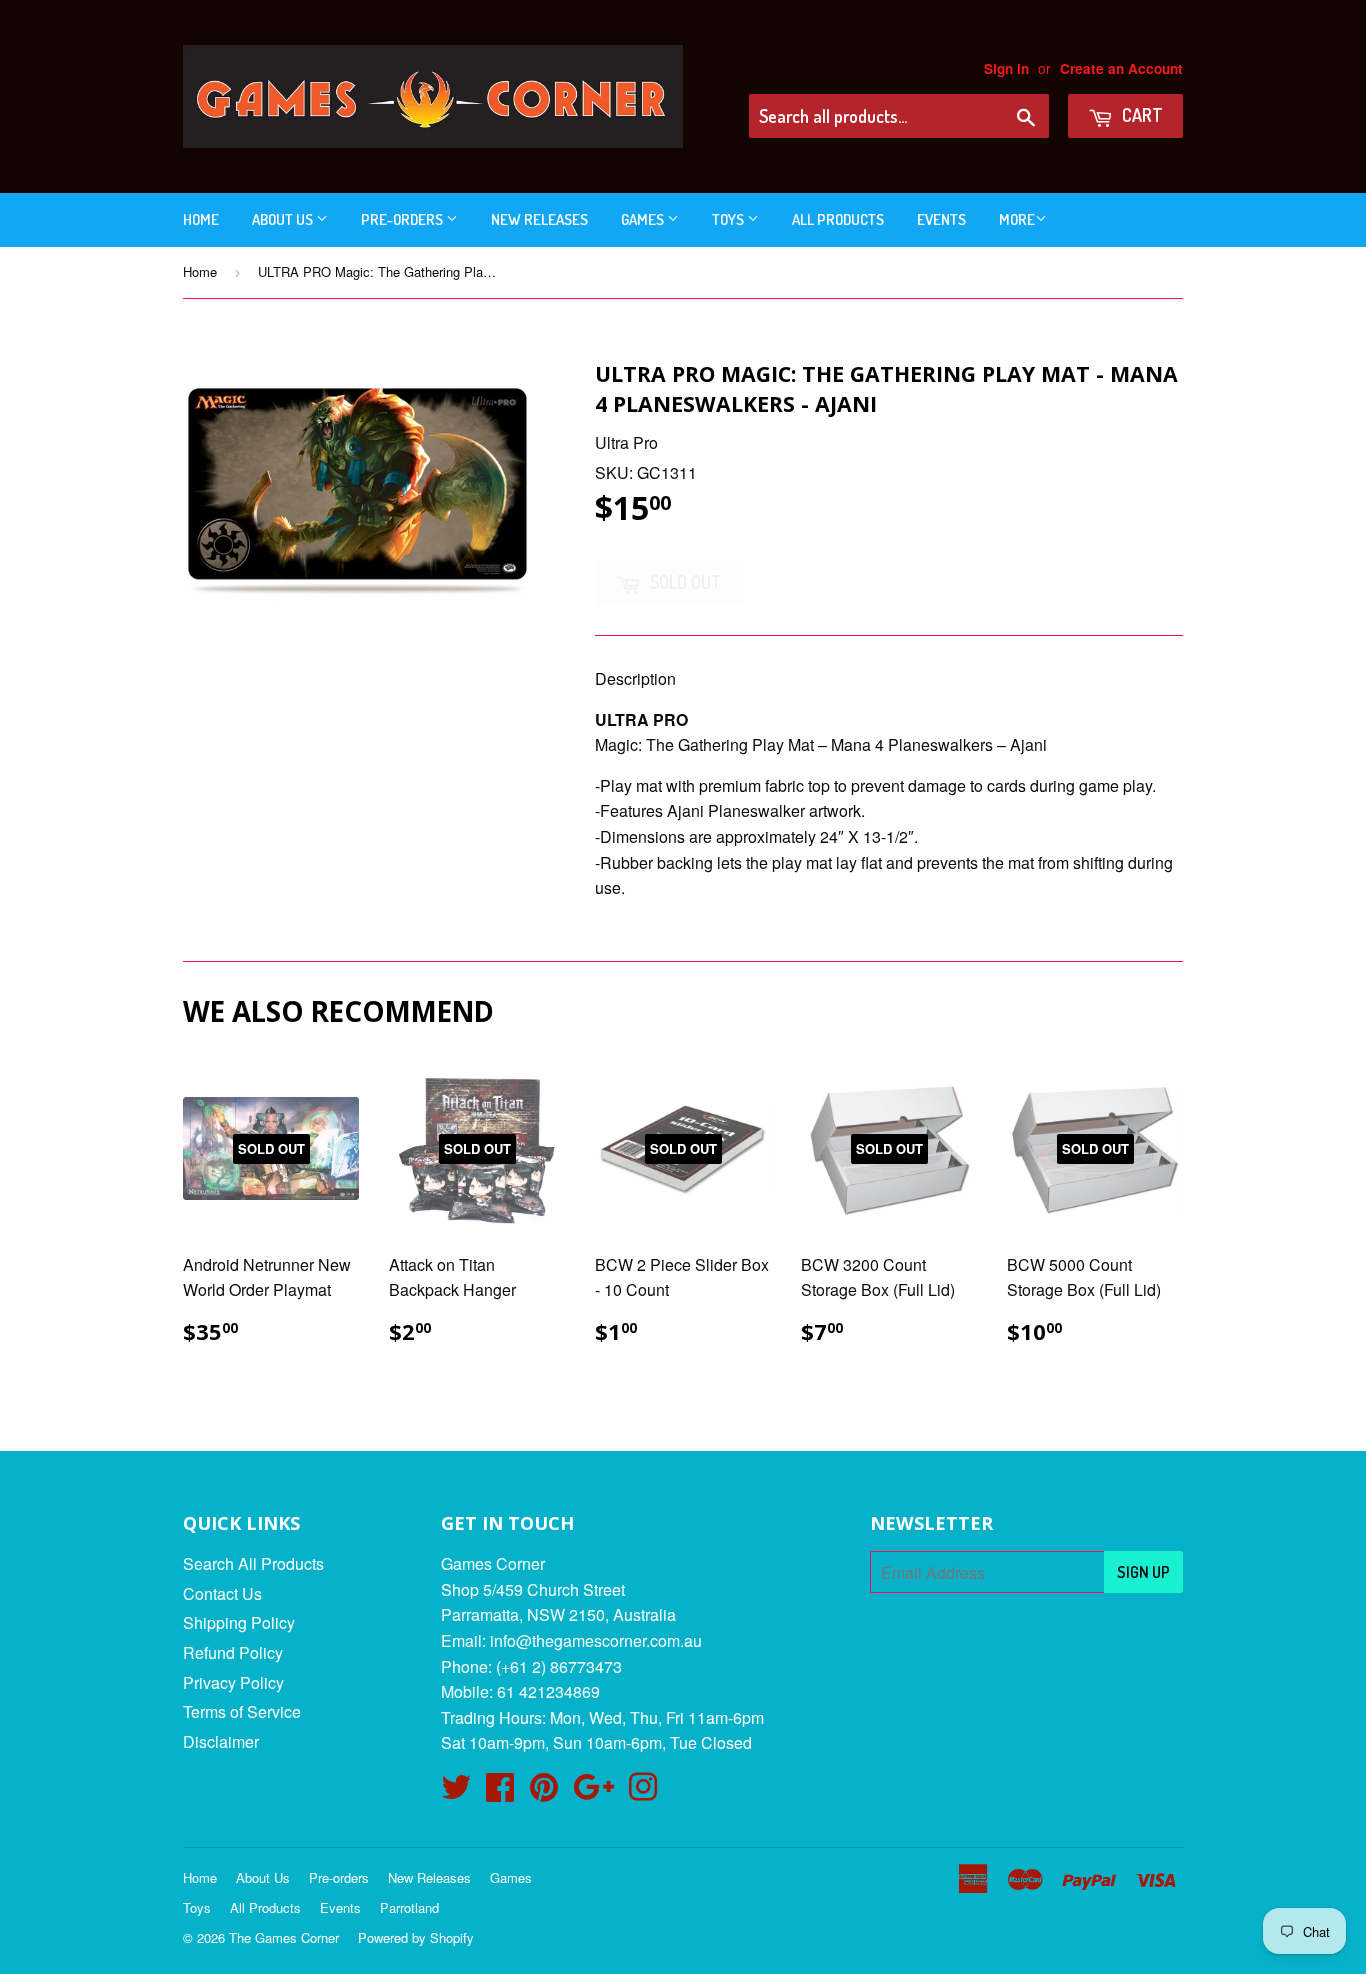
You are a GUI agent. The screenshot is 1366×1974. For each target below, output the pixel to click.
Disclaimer (221, 1741)
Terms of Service (242, 1711)
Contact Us (222, 1593)
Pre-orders (403, 219)
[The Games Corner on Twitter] (456, 1792)
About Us (284, 219)
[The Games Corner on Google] (593, 1792)
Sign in (1006, 68)
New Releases (539, 219)
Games (644, 219)
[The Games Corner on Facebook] (500, 1792)
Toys (729, 219)
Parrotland (409, 1907)
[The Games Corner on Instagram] (643, 1792)
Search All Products (253, 1563)
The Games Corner (284, 1937)
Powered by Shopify (416, 1937)
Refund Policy (233, 1652)
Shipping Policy (239, 1622)
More (1017, 219)
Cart (1140, 115)
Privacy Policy (233, 1682)
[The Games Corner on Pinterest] (544, 1792)
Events (941, 219)
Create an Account (1121, 68)
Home (201, 219)
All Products (838, 219)
